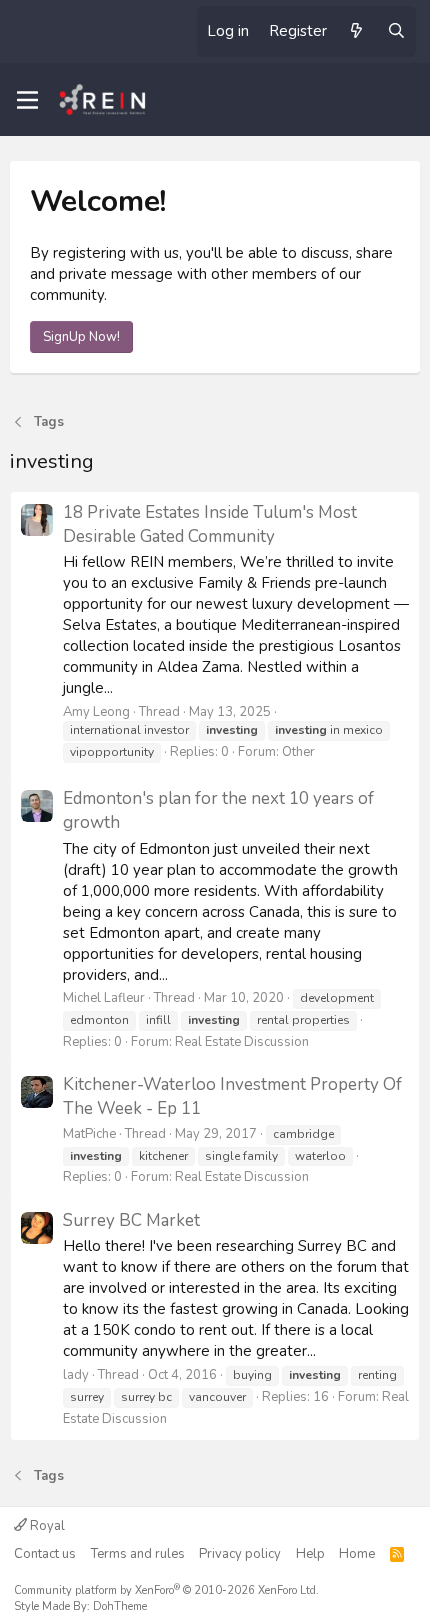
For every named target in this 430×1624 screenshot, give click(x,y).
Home (357, 1554)
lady (76, 1375)
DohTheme (120, 1606)
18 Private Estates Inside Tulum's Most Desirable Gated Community (210, 524)
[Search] (396, 31)
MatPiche (89, 1134)
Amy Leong (96, 712)
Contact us (45, 1554)
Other (298, 752)
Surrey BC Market (131, 1220)
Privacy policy (240, 1554)
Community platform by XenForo (166, 1590)
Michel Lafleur (104, 998)
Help (310, 1554)
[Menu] (27, 100)
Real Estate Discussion (242, 1042)
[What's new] (356, 31)
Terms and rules (138, 1554)
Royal (46, 1526)
